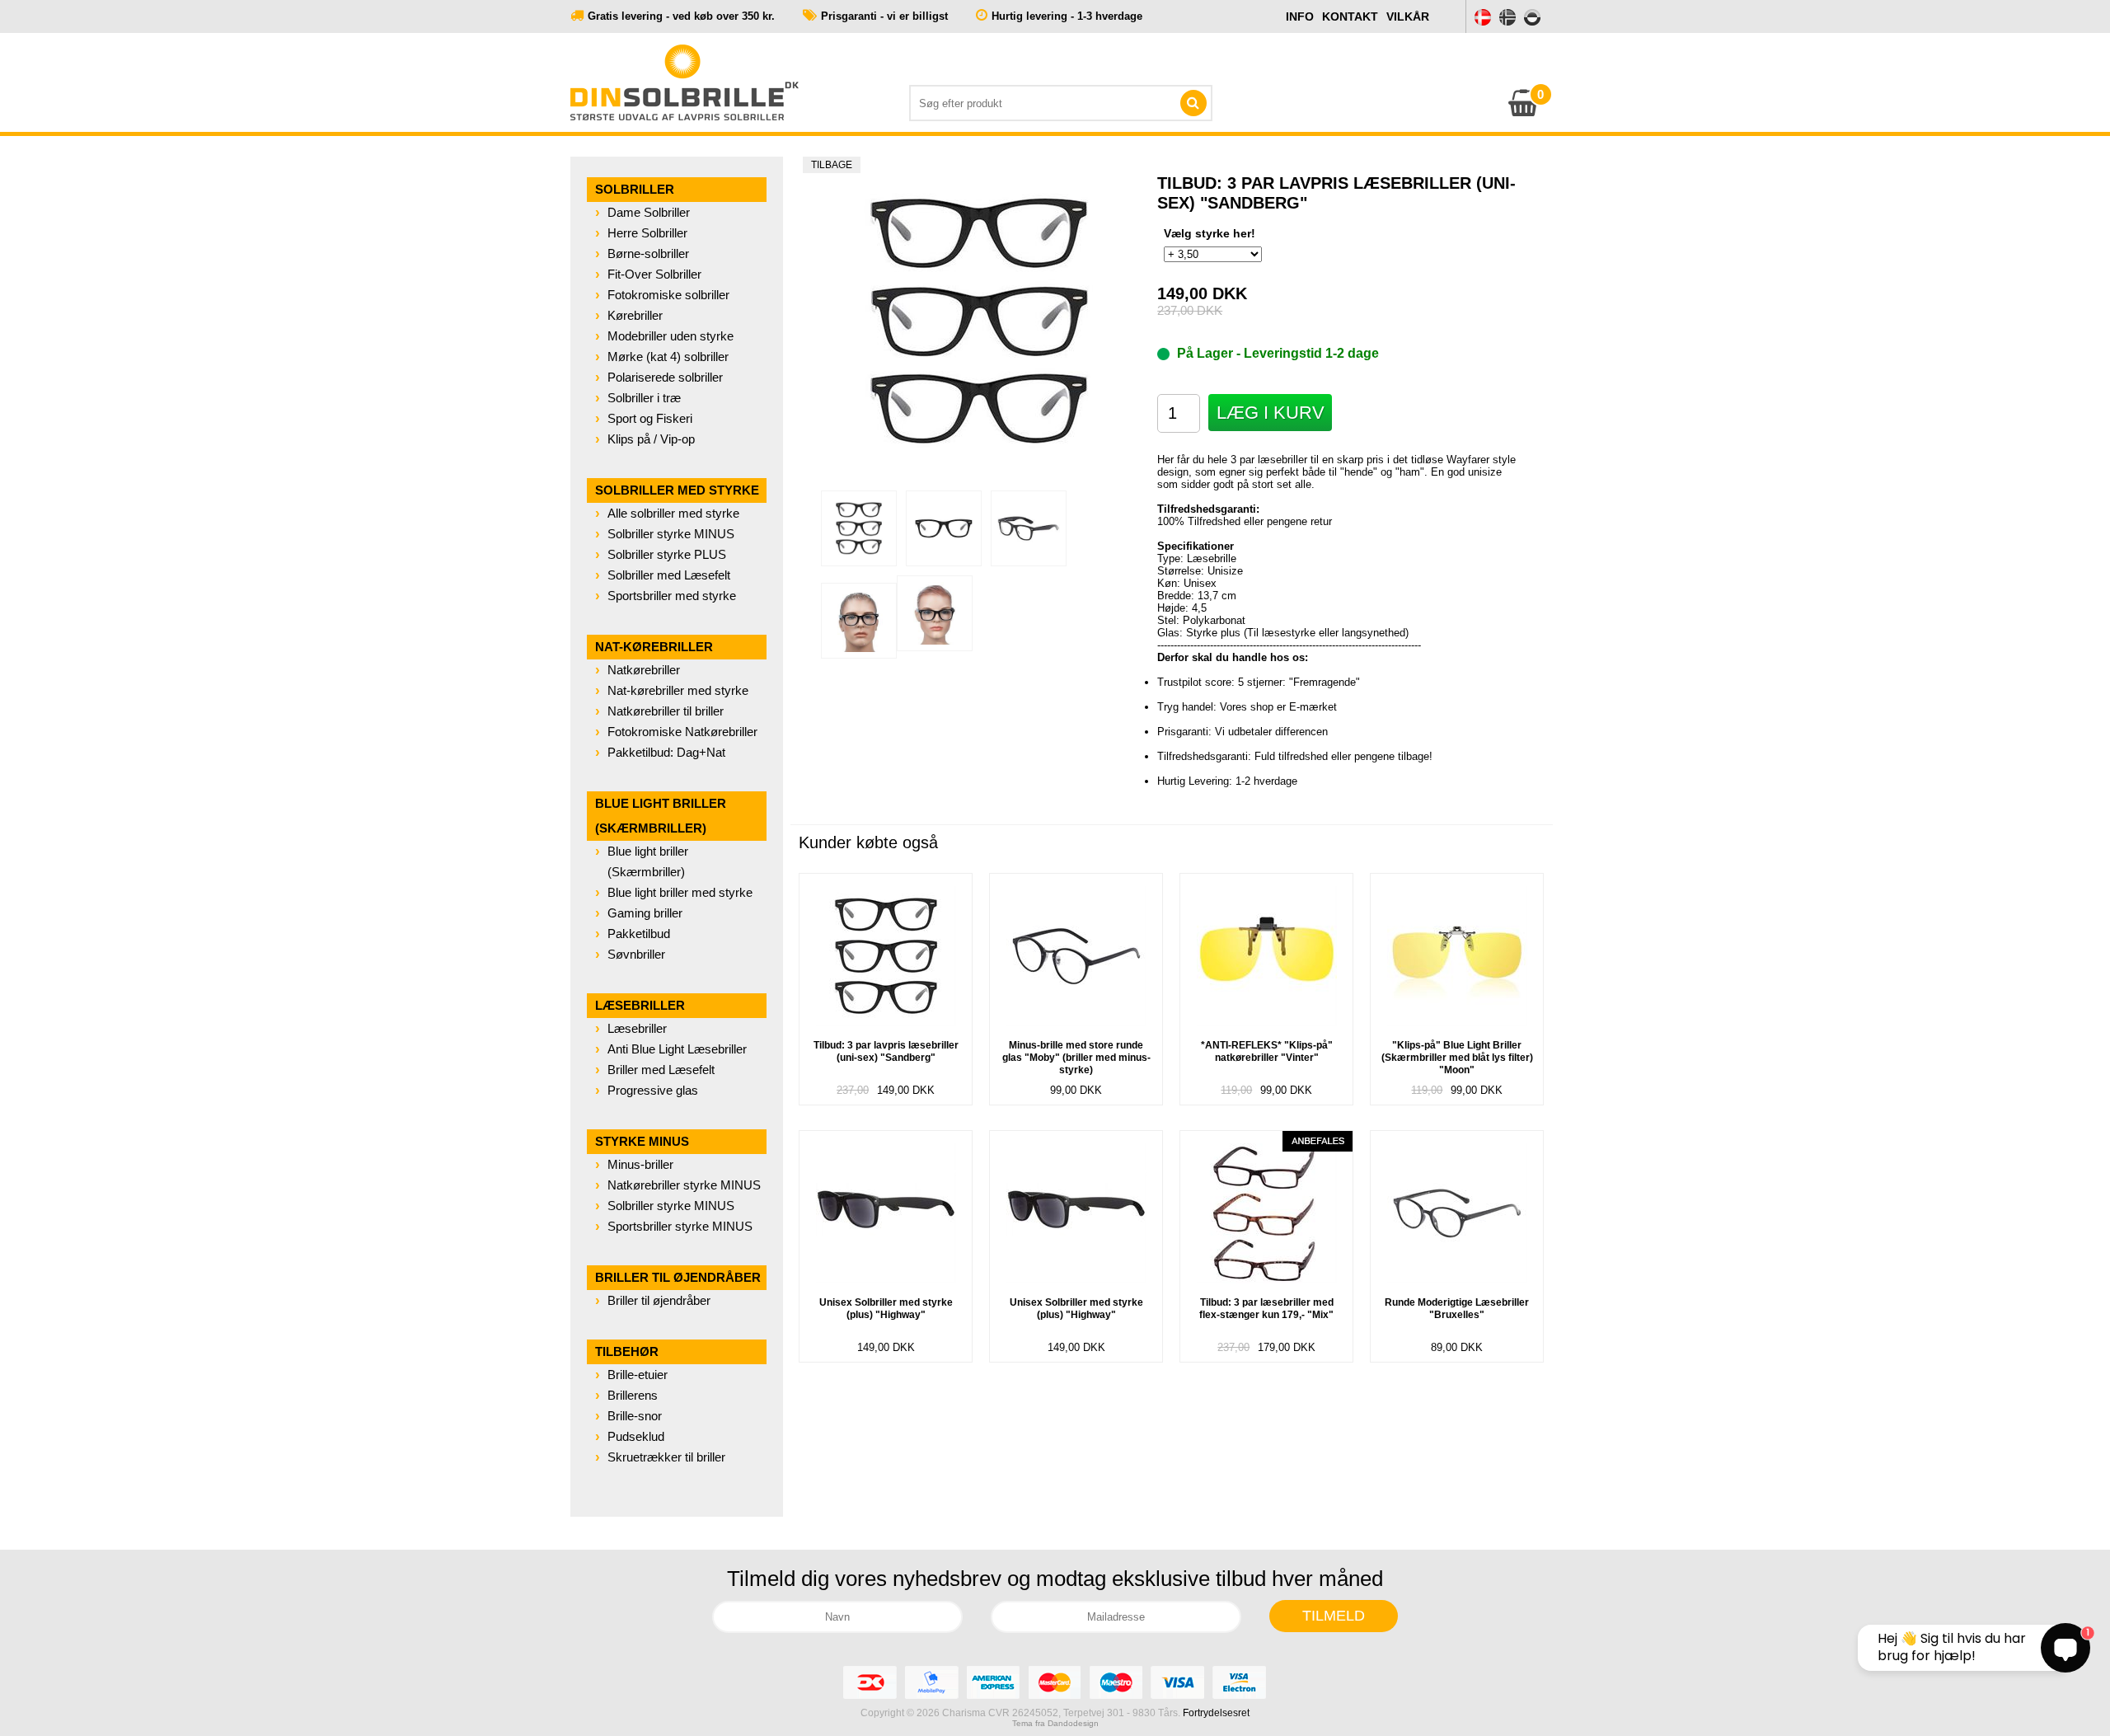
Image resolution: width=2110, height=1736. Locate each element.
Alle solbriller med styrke (673, 513)
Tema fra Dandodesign (1055, 1723)
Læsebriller (637, 1028)
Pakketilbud (639, 934)
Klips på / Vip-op (651, 439)
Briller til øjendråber (659, 1300)
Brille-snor (635, 1416)
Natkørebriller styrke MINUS (684, 1185)
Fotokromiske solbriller (668, 295)
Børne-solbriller (648, 253)
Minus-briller (640, 1164)
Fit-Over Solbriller (654, 274)
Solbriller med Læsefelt (669, 575)
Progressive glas (653, 1090)
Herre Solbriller (647, 233)
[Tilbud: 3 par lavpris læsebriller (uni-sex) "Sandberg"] (859, 528)
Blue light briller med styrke (680, 892)
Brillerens (633, 1395)
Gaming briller (645, 913)
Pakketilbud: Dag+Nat (666, 752)
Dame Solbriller (649, 212)
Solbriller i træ (644, 398)
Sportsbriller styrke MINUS (680, 1226)
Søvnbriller (636, 954)
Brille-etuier (638, 1375)
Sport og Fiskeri (650, 418)
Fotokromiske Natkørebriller (682, 732)
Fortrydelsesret (1216, 1713)
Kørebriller (635, 315)
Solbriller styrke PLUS (667, 554)
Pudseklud (636, 1436)
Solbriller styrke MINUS (671, 534)
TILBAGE (832, 165)
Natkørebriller (644, 670)
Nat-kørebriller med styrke (678, 690)
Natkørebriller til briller (666, 711)
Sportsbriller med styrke (672, 596)
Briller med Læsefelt (661, 1070)
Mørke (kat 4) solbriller (668, 357)
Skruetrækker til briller (666, 1457)
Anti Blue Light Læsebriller (677, 1049)
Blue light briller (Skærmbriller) (648, 861)
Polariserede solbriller (665, 377)
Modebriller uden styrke (671, 336)
